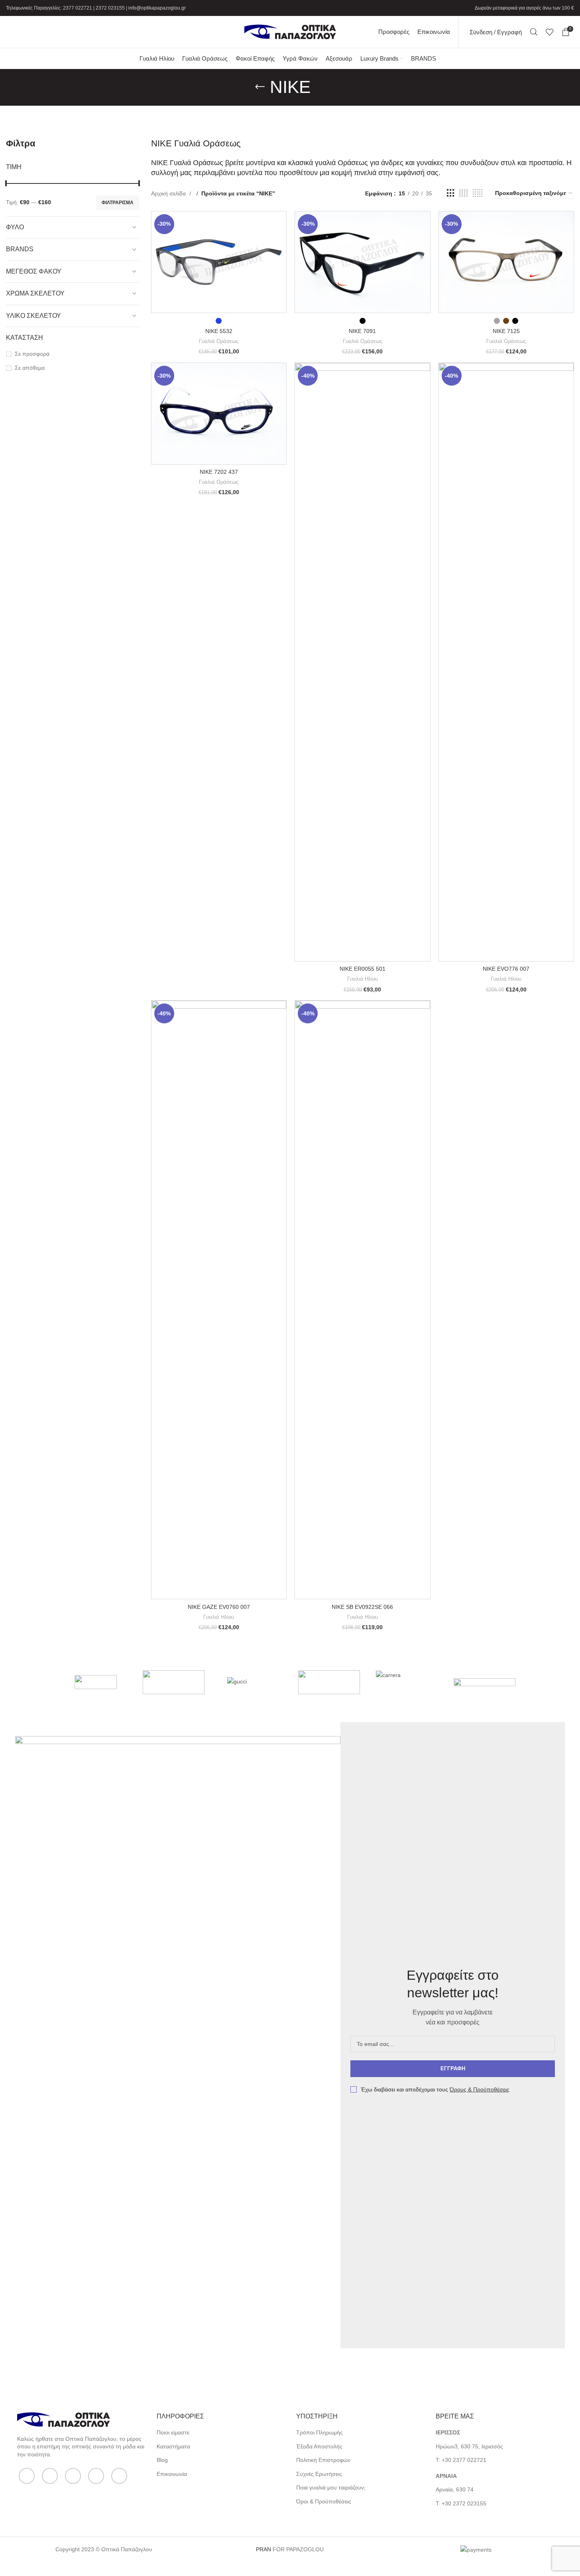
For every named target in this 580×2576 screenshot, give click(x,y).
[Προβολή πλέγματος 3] (451, 193)
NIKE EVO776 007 (506, 969)
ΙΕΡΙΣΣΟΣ (448, 2432)
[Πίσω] (260, 87)
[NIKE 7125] (506, 262)
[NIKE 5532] (219, 262)
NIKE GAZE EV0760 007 (219, 1607)
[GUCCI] (251, 1682)
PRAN (263, 2549)
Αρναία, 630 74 (455, 2489)
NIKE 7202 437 (219, 472)
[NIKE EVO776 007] (506, 662)
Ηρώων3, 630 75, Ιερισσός (469, 2446)
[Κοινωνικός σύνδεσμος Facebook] (27, 2476)
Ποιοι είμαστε (173, 2432)
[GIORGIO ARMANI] (485, 1682)
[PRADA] (174, 1682)
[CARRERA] (407, 1682)
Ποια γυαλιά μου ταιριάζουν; (331, 2487)
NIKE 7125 (506, 331)
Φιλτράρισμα (118, 203)
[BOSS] (96, 1682)
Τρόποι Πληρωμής (319, 2432)
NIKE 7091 (362, 331)
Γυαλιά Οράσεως (219, 341)
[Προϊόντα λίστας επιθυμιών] (550, 32)
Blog (162, 2460)
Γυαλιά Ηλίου (363, 979)
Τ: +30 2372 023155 (461, 2503)
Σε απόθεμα (30, 368)
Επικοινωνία (172, 2474)
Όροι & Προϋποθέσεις (324, 2501)
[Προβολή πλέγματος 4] (463, 193)
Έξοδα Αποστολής (319, 2446)
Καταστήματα (173, 2446)
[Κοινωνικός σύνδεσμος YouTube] (96, 2476)
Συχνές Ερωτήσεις (319, 2474)
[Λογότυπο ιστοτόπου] (290, 32)
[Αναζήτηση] (534, 32)
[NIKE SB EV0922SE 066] (362, 1300)
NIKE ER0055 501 (363, 969)
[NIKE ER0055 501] (362, 662)
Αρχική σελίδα (169, 193)
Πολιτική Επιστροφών (323, 2460)
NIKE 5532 (219, 331)
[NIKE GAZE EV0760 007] (219, 1300)
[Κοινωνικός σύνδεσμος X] (50, 2476)
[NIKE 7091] (362, 262)
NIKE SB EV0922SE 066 (362, 1607)
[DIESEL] (329, 1682)
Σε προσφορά (32, 354)
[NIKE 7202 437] (219, 414)
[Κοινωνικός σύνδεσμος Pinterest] (119, 2476)
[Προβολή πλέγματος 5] (478, 193)
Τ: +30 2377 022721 (461, 2460)
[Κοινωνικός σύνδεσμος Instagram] (73, 2476)
